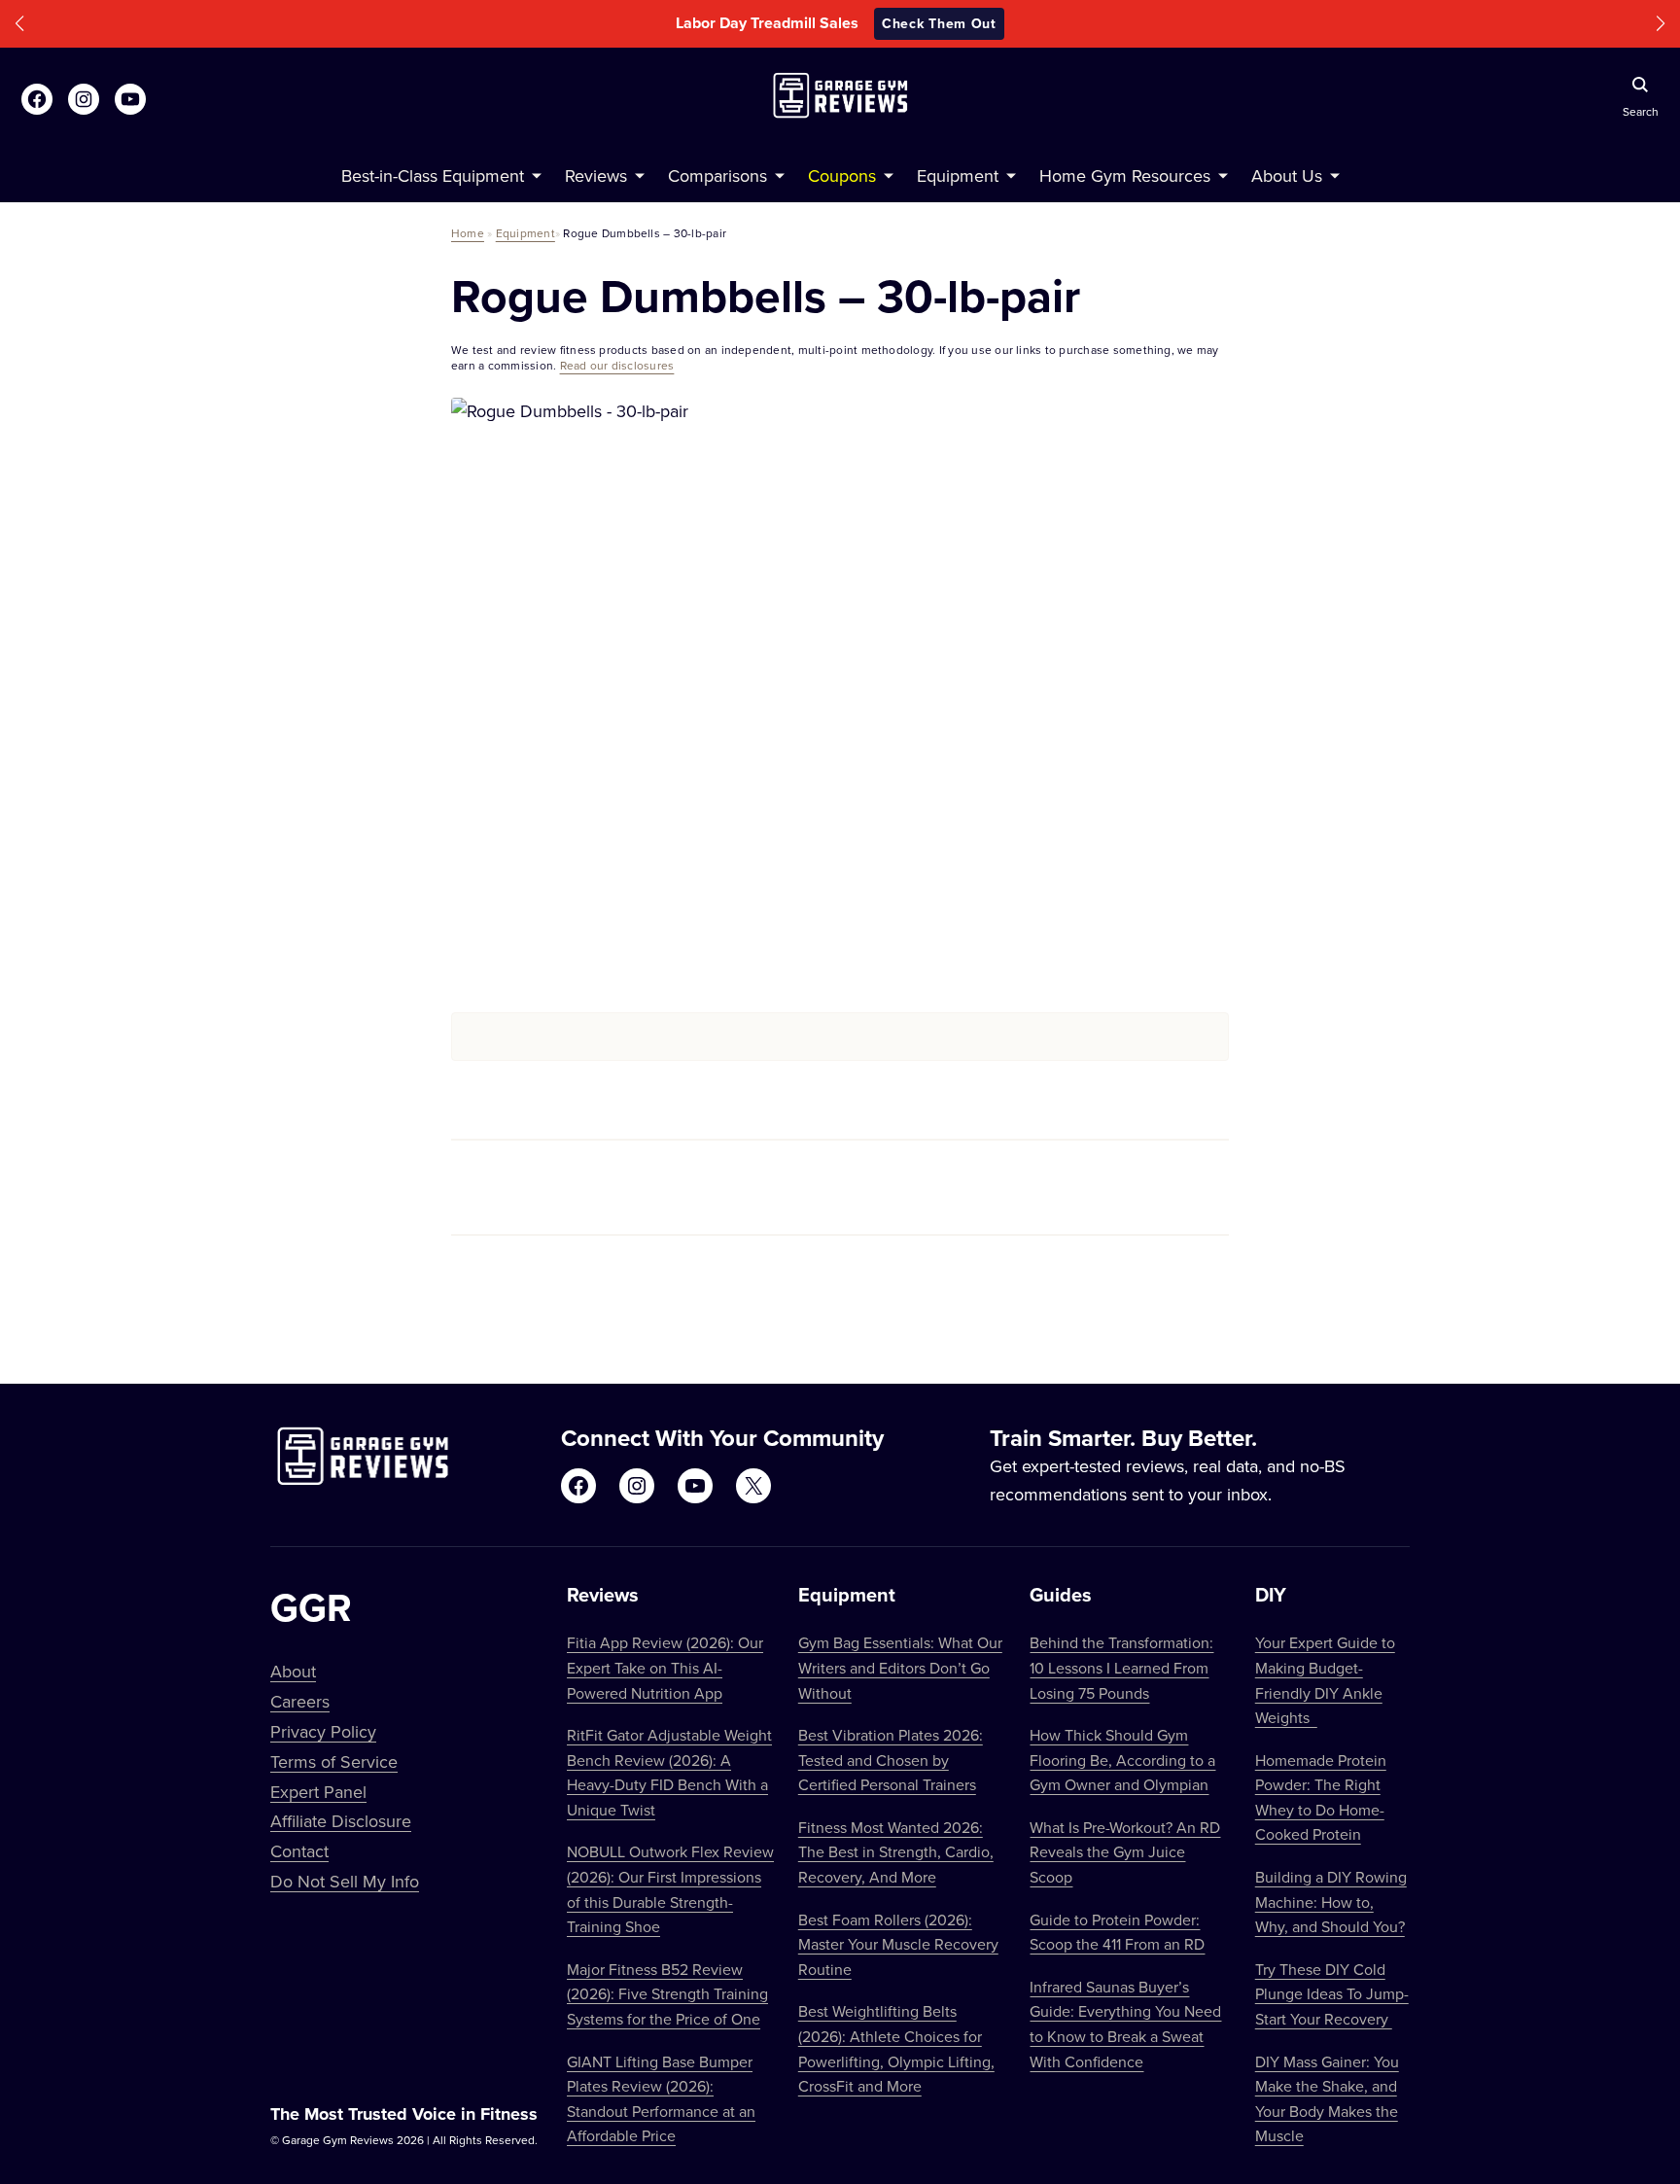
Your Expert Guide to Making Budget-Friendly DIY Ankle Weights (1325, 1680)
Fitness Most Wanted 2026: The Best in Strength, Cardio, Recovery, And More (896, 1852)
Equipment (525, 233)
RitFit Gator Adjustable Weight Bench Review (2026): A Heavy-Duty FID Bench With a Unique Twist (669, 1772)
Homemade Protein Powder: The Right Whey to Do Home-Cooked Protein (1321, 1797)
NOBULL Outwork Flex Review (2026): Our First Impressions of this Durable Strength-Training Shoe (670, 1889)
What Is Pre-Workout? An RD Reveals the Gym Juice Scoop (1125, 1852)
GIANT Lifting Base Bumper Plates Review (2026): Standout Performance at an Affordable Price (661, 2099)
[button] (19, 24)
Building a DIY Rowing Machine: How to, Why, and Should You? (1331, 1902)
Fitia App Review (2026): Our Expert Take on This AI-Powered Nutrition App (665, 1667)
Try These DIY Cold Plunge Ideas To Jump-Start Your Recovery (1332, 1994)
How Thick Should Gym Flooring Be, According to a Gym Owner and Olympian (1122, 1760)
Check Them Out (939, 23)
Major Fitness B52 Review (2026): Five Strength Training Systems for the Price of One (667, 1994)
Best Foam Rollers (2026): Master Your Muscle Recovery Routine (898, 1944)
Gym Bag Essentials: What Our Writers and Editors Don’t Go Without (900, 1667)
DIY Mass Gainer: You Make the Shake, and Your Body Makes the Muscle (1327, 2099)
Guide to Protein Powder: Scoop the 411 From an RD (1117, 1932)
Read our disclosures (617, 365)
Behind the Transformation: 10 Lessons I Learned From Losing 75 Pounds (1121, 1667)
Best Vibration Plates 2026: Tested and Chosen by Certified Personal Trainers (891, 1760)
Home (468, 233)
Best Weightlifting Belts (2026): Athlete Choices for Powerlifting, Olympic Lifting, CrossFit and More (896, 2048)
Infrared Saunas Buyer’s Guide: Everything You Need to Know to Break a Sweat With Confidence (1125, 2024)
